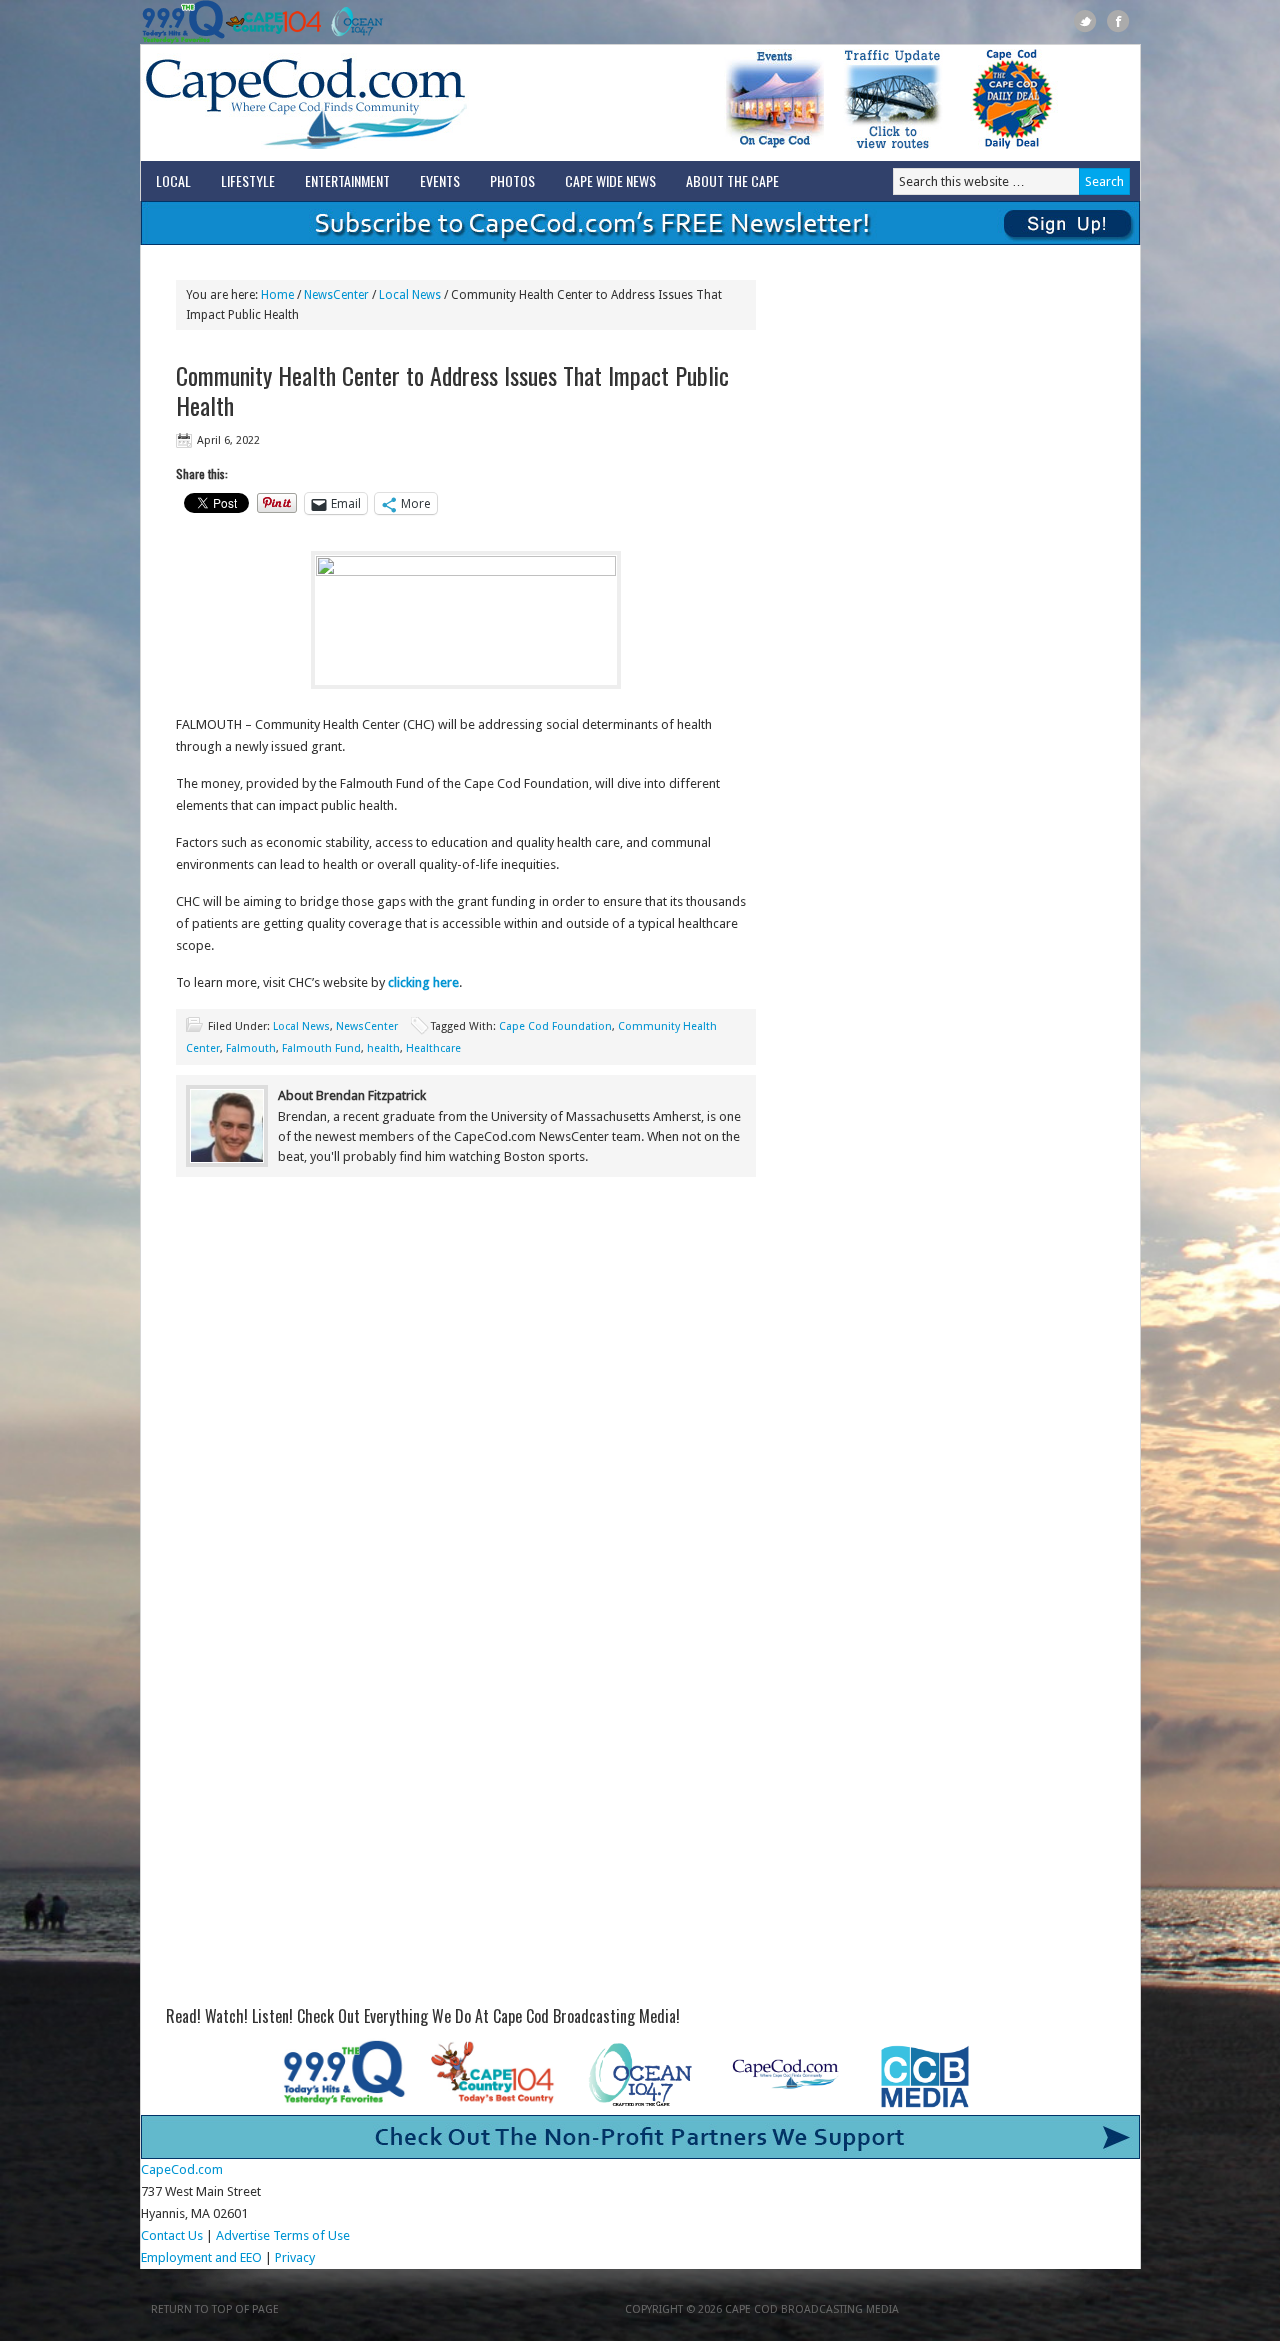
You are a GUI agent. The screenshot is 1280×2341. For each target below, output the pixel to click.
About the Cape (732, 180)
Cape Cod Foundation (555, 1026)
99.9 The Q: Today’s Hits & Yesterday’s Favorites (183, 22)
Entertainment (347, 180)
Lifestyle (248, 180)
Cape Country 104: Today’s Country (273, 22)
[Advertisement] (466, 1357)
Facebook (1118, 21)
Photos (512, 180)
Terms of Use (311, 2235)
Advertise (243, 2235)
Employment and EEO (201, 2257)
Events (440, 180)
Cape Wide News (610, 180)
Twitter (1085, 21)
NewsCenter (367, 1026)
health (383, 1048)
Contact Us (172, 2235)
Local (173, 180)
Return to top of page (215, 2309)
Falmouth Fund (321, 1048)
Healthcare (433, 1048)
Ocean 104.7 (352, 22)
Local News (301, 1026)
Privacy (296, 2257)
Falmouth (251, 1048)
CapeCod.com (394, 103)
